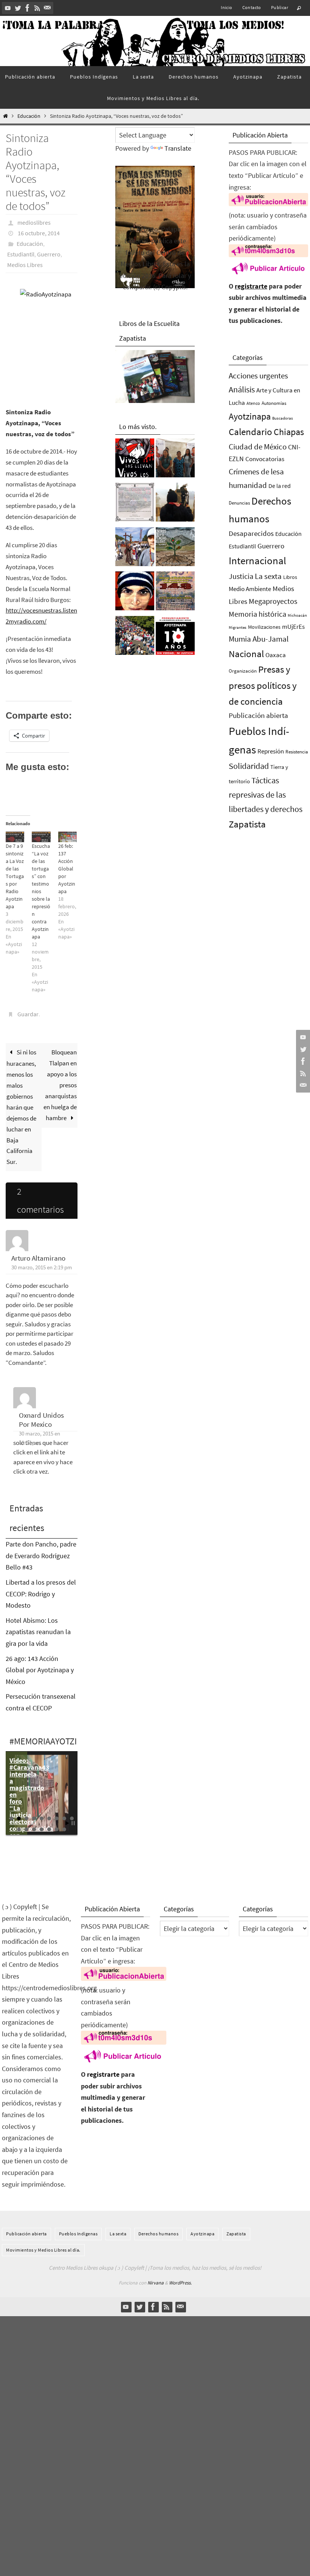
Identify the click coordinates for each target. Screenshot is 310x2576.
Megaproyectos (273, 601)
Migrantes (238, 627)
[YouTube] (8, 8)
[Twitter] (18, 8)
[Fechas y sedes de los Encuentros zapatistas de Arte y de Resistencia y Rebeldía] (175, 549)
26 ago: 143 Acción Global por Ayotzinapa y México (40, 1670)
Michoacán (297, 615)
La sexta (268, 576)
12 (34, 1829)
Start (67, 1823)
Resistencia (297, 752)
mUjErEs (293, 627)
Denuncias (239, 503)
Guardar (28, 1014)
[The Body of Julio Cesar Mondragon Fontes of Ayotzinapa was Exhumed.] (135, 593)
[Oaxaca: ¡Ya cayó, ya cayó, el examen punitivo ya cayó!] (135, 637)
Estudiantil (21, 254)
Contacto (252, 7)
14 (49, 1829)
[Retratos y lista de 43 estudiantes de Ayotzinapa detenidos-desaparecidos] (135, 460)
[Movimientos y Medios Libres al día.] (175, 504)
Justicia (241, 576)
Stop (73, 1823)
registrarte (251, 286)
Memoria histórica (257, 614)
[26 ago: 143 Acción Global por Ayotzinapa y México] (175, 593)
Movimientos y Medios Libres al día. (43, 2250)
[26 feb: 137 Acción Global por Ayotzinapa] (67, 837)
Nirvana (156, 2283)
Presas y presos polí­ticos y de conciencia (263, 685)
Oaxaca (276, 655)
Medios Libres (25, 265)
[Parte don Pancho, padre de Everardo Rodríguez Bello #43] (135, 504)
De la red (280, 486)
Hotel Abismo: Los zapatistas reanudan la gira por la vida (38, 1632)
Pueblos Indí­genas (78, 2234)
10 (19, 1829)
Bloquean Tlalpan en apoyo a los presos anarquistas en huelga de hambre (60, 1085)
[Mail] (47, 8)
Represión (271, 751)
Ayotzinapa (250, 416)
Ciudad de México (258, 447)
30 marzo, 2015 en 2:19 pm (42, 1267)
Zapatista (247, 824)
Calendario (250, 432)
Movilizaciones (264, 627)
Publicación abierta (258, 715)
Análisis (242, 389)
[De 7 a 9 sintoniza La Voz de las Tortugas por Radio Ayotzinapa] (15, 837)
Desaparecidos (251, 533)
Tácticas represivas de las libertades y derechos (266, 795)
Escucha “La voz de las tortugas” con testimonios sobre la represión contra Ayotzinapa (41, 891)
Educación (29, 116)
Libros (290, 577)
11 (26, 1829)
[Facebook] (28, 8)
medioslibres (34, 222)
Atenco (253, 403)
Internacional (257, 560)
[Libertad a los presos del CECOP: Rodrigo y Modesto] (175, 460)
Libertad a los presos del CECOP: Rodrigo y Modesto (41, 1594)
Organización (243, 671)
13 (42, 1829)
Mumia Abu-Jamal (259, 639)
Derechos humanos (158, 2234)
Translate (178, 148)
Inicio (226, 7)
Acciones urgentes (258, 376)
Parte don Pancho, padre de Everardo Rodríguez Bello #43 (41, 1556)
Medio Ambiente (250, 589)
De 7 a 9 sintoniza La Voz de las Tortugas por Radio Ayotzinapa (15, 876)
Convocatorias (265, 459)
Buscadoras (283, 418)
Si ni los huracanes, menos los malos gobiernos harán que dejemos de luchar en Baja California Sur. (21, 1107)
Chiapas (289, 432)
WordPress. (180, 2283)
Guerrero (49, 254)
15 (57, 1829)
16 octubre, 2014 (39, 233)
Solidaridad (249, 766)
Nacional (246, 654)
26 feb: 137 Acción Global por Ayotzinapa (67, 869)
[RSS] (37, 8)
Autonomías (274, 403)
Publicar (280, 7)
